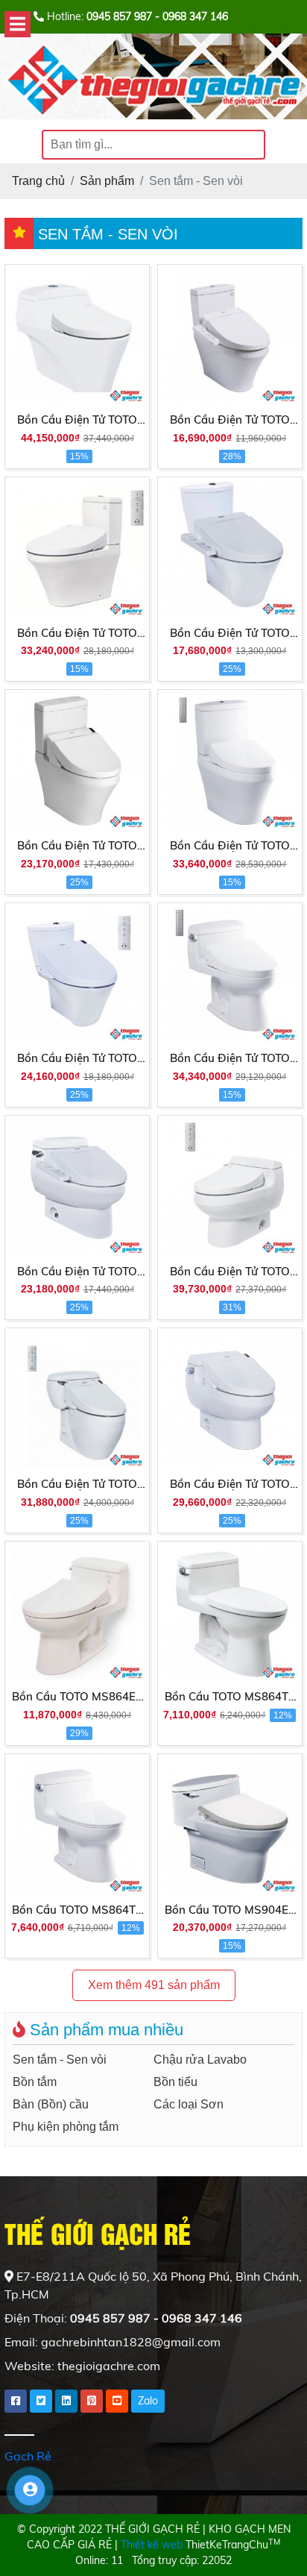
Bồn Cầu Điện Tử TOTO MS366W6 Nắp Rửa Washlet (77, 1485)
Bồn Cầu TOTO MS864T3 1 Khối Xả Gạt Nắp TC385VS (230, 1697)
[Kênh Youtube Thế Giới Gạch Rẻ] (117, 2401)
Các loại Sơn (189, 2104)
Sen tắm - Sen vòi (60, 2060)
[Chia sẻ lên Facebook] (16, 2401)
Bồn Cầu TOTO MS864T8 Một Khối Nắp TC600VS (77, 1911)
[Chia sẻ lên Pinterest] (92, 2401)
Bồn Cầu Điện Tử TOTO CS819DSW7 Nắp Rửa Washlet (230, 634)
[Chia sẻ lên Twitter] (41, 2401)
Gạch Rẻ (28, 2456)
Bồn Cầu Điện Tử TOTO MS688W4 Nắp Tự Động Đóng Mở (230, 1272)
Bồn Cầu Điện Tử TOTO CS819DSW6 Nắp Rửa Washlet (77, 1059)
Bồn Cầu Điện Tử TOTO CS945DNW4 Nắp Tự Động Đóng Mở (77, 634)
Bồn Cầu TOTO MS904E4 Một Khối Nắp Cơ (230, 1911)
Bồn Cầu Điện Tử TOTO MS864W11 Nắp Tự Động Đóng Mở (230, 1059)
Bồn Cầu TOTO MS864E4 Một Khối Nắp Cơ (77, 1697)
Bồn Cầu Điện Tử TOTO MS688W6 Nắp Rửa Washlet (230, 1485)
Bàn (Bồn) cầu (51, 2104)
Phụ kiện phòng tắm (66, 2127)
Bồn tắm (35, 2082)
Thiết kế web (152, 2545)
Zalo (148, 2401)
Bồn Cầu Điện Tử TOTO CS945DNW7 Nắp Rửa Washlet (230, 421)
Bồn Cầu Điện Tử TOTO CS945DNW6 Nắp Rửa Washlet (77, 846)
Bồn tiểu (175, 2082)
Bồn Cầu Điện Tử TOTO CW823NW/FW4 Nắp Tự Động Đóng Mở (77, 421)
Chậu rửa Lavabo (200, 2060)
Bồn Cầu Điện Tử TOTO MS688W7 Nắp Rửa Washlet (77, 1272)
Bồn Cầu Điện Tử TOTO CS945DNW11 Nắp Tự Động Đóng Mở (230, 846)
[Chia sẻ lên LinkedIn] (66, 2401)
